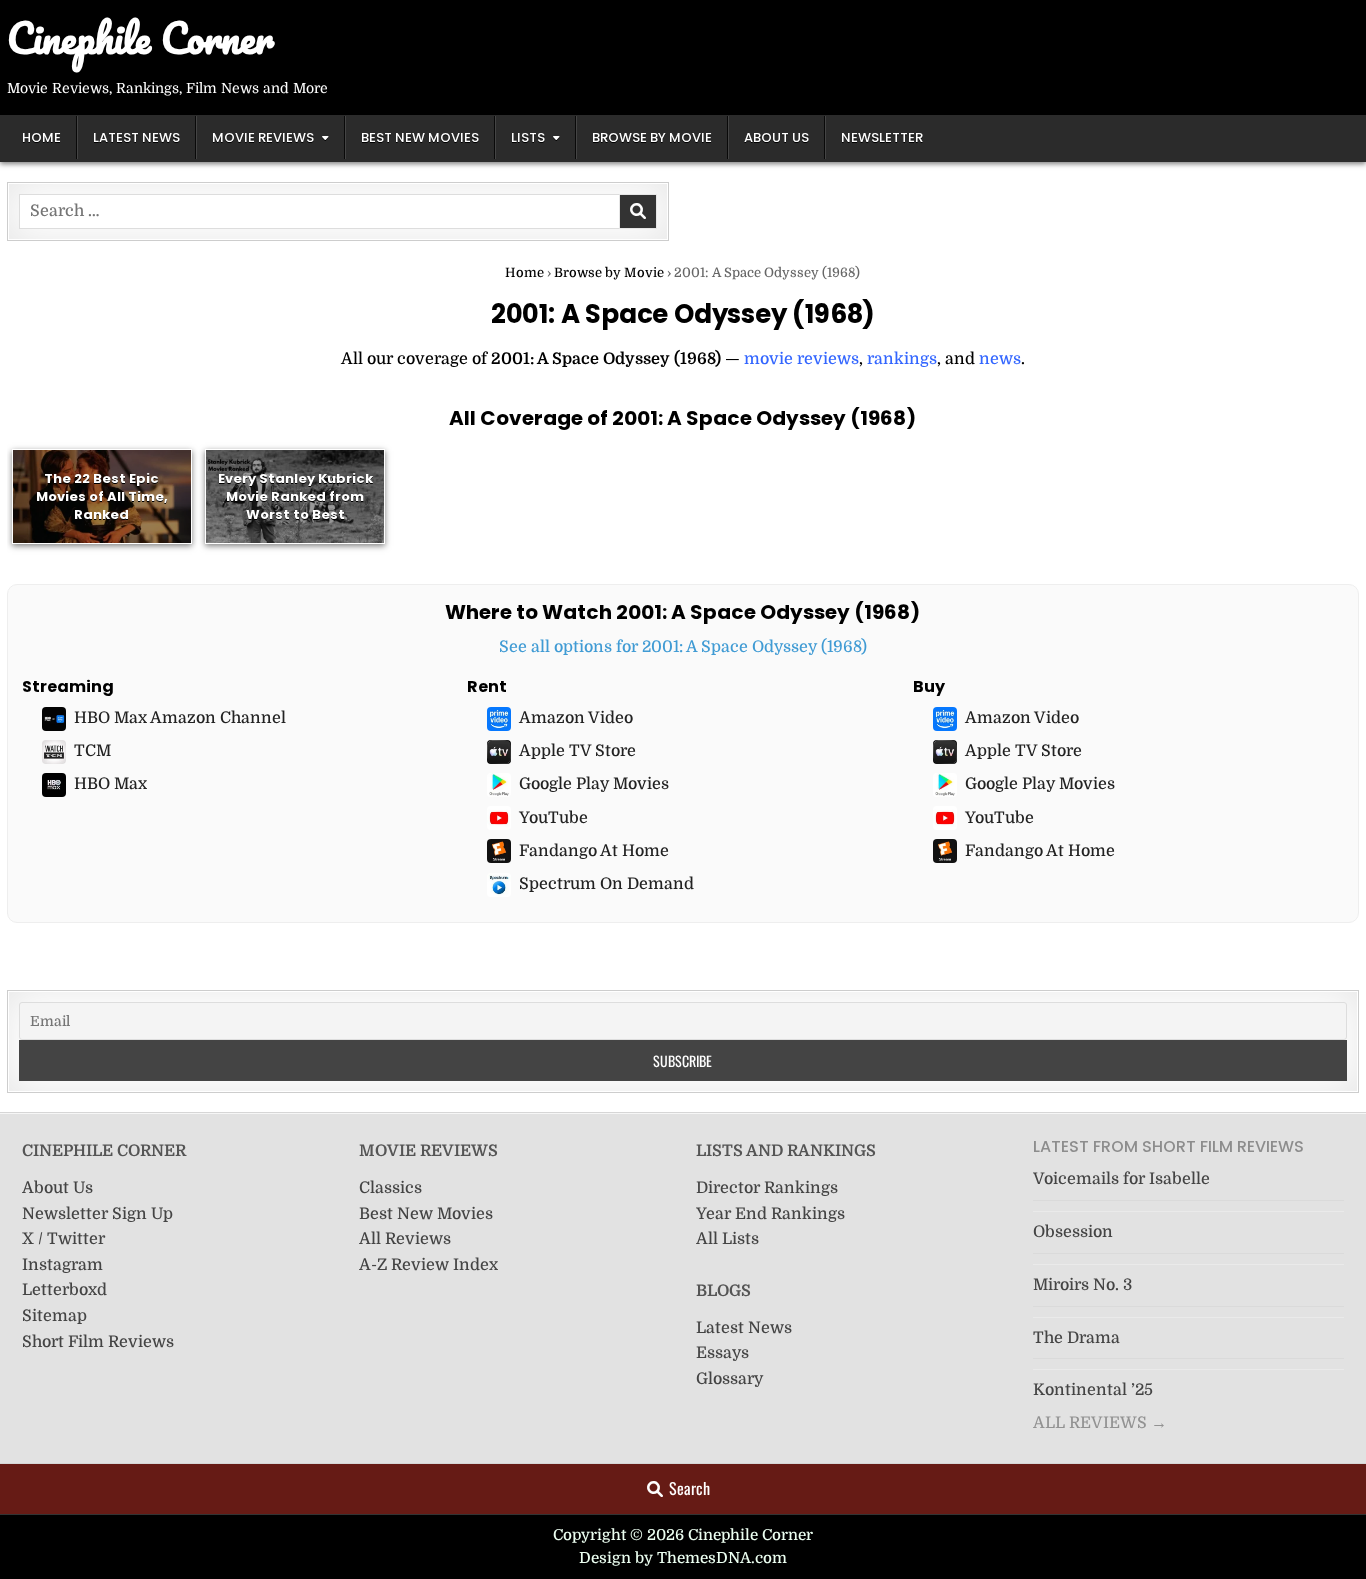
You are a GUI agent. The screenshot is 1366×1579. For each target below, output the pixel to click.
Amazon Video (576, 718)
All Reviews (405, 1239)
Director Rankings (767, 1188)
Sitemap (54, 1316)
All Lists (727, 1239)
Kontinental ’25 (1093, 1390)
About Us (776, 137)
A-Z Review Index (428, 1265)
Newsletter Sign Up (97, 1214)
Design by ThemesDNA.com (683, 1558)
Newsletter (882, 137)
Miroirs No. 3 (1082, 1285)
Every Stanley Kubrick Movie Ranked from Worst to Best (295, 495)
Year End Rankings (770, 1214)
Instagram (62, 1265)
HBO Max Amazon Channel (180, 718)
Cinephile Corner (140, 37)
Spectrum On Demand (606, 884)
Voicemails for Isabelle (1121, 1179)
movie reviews (801, 359)
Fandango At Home (594, 851)
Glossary (729, 1379)
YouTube (553, 818)
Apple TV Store (577, 751)
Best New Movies (420, 137)
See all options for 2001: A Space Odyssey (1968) (683, 647)
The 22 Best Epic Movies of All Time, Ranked (102, 495)
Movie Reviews (263, 137)
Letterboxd (64, 1290)
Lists (528, 137)
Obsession (1073, 1232)
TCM (92, 751)
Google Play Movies (594, 784)
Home (41, 137)
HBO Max (110, 784)
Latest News (136, 137)
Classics (390, 1188)
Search (689, 1488)
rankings (902, 359)
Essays (722, 1353)
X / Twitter (63, 1239)
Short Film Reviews (98, 1342)
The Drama (1076, 1338)
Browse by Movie (652, 137)
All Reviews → (1100, 1423)
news (1000, 359)
